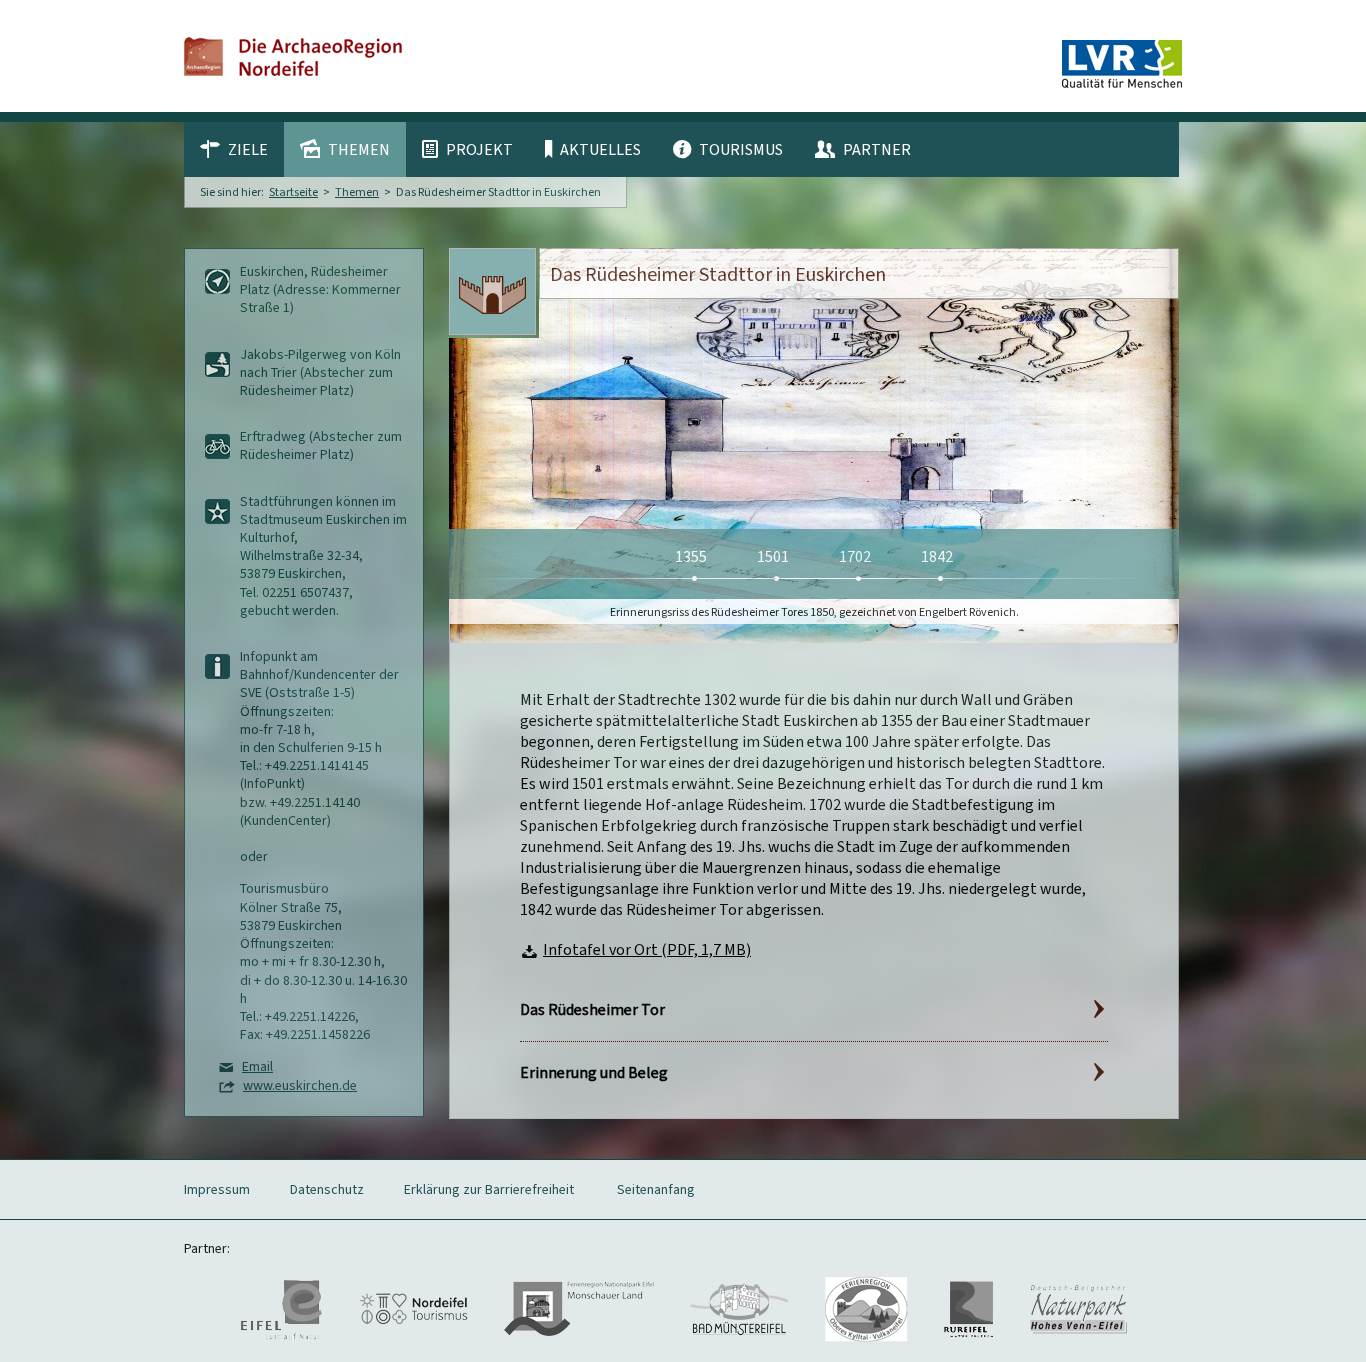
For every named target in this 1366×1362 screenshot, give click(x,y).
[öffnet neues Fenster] (281, 1307)
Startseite (293, 192)
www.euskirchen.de (300, 1085)
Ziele (248, 149)
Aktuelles (600, 149)
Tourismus (741, 149)
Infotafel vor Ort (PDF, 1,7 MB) (647, 949)
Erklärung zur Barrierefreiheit (489, 1189)
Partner (877, 149)
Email (257, 1066)
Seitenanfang (656, 1189)
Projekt (479, 149)
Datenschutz (327, 1189)
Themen (359, 149)
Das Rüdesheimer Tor (592, 1009)
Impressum (217, 1189)
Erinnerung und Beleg (594, 1072)
